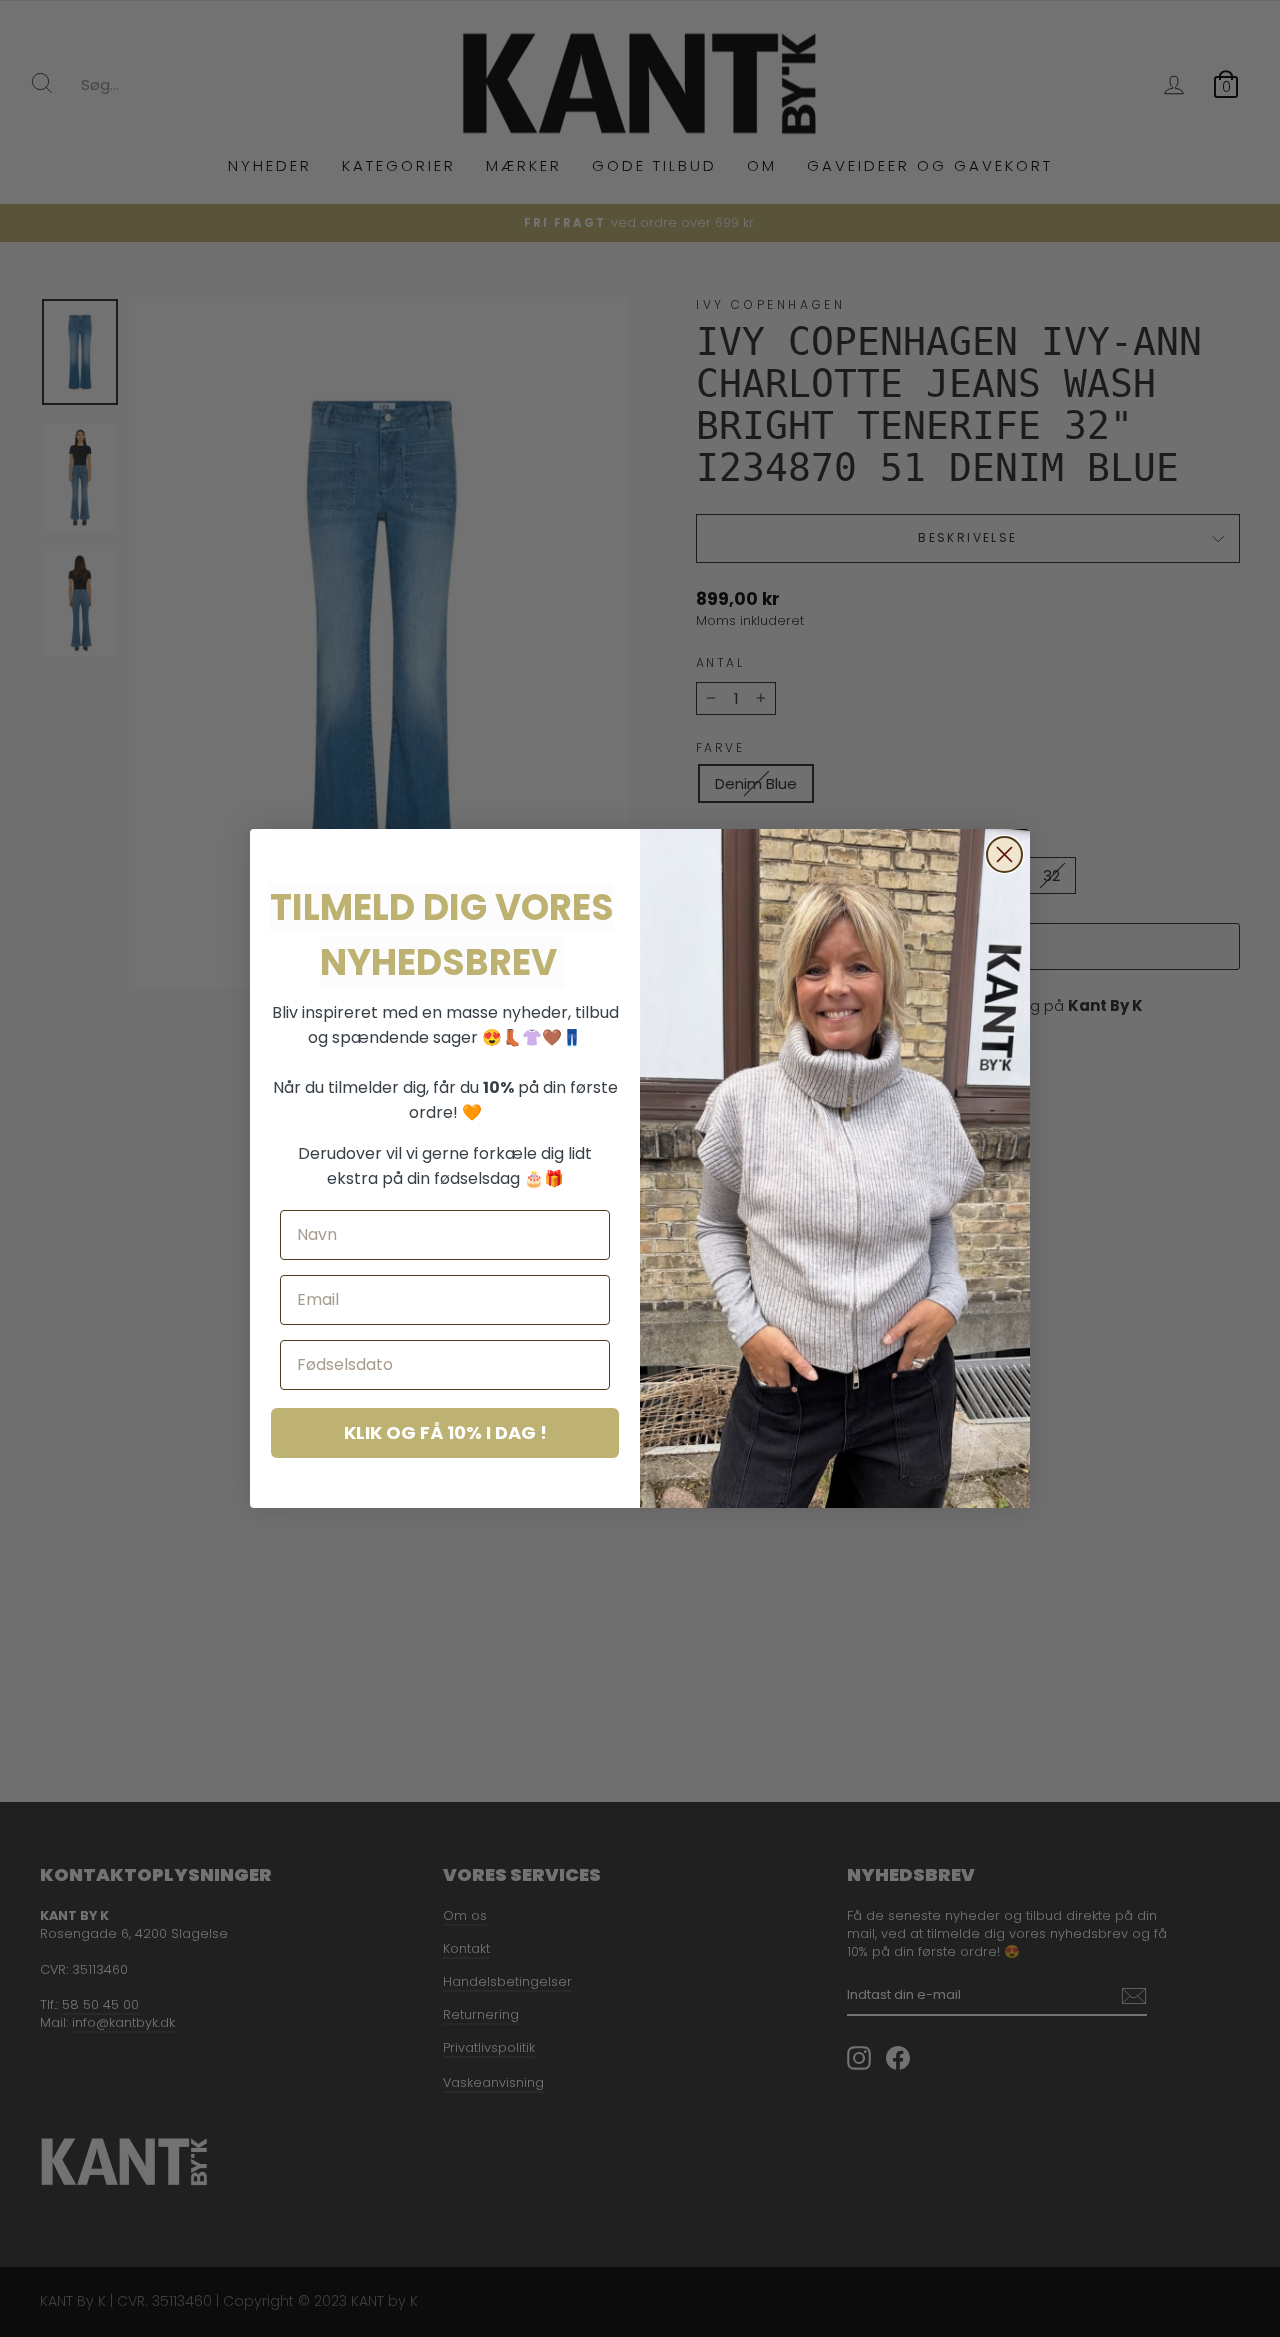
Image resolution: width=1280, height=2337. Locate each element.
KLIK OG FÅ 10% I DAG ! (445, 1432)
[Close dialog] (1004, 854)
